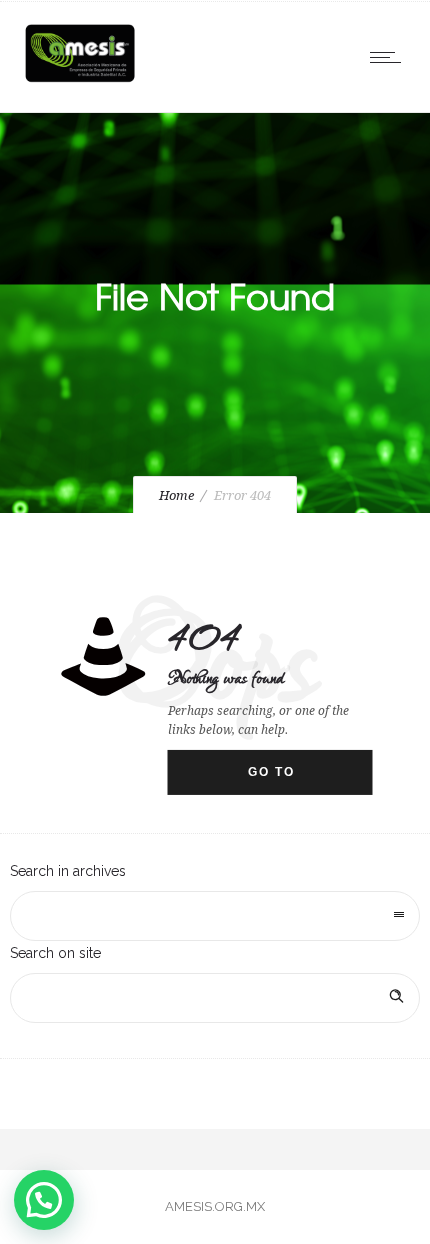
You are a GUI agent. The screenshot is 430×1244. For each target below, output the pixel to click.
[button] (44, 1200)
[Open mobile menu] (390, 57)
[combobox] (215, 916)
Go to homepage (290, 780)
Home (176, 495)
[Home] (80, 82)
